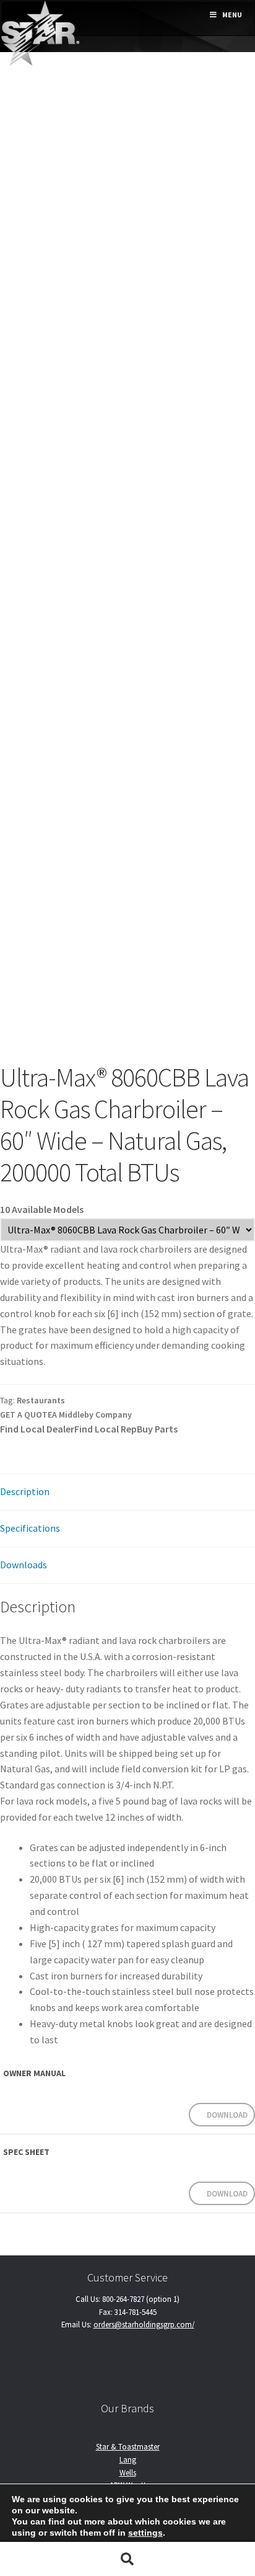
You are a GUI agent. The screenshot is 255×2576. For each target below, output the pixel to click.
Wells (128, 2472)
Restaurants (41, 1400)
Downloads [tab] (24, 1565)
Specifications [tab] (30, 1528)
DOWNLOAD (227, 2115)
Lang (128, 2459)
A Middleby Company (92, 1415)
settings (145, 2533)
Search (127, 2559)
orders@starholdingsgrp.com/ (144, 2324)
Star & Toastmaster (128, 2446)
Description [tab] (25, 1491)
